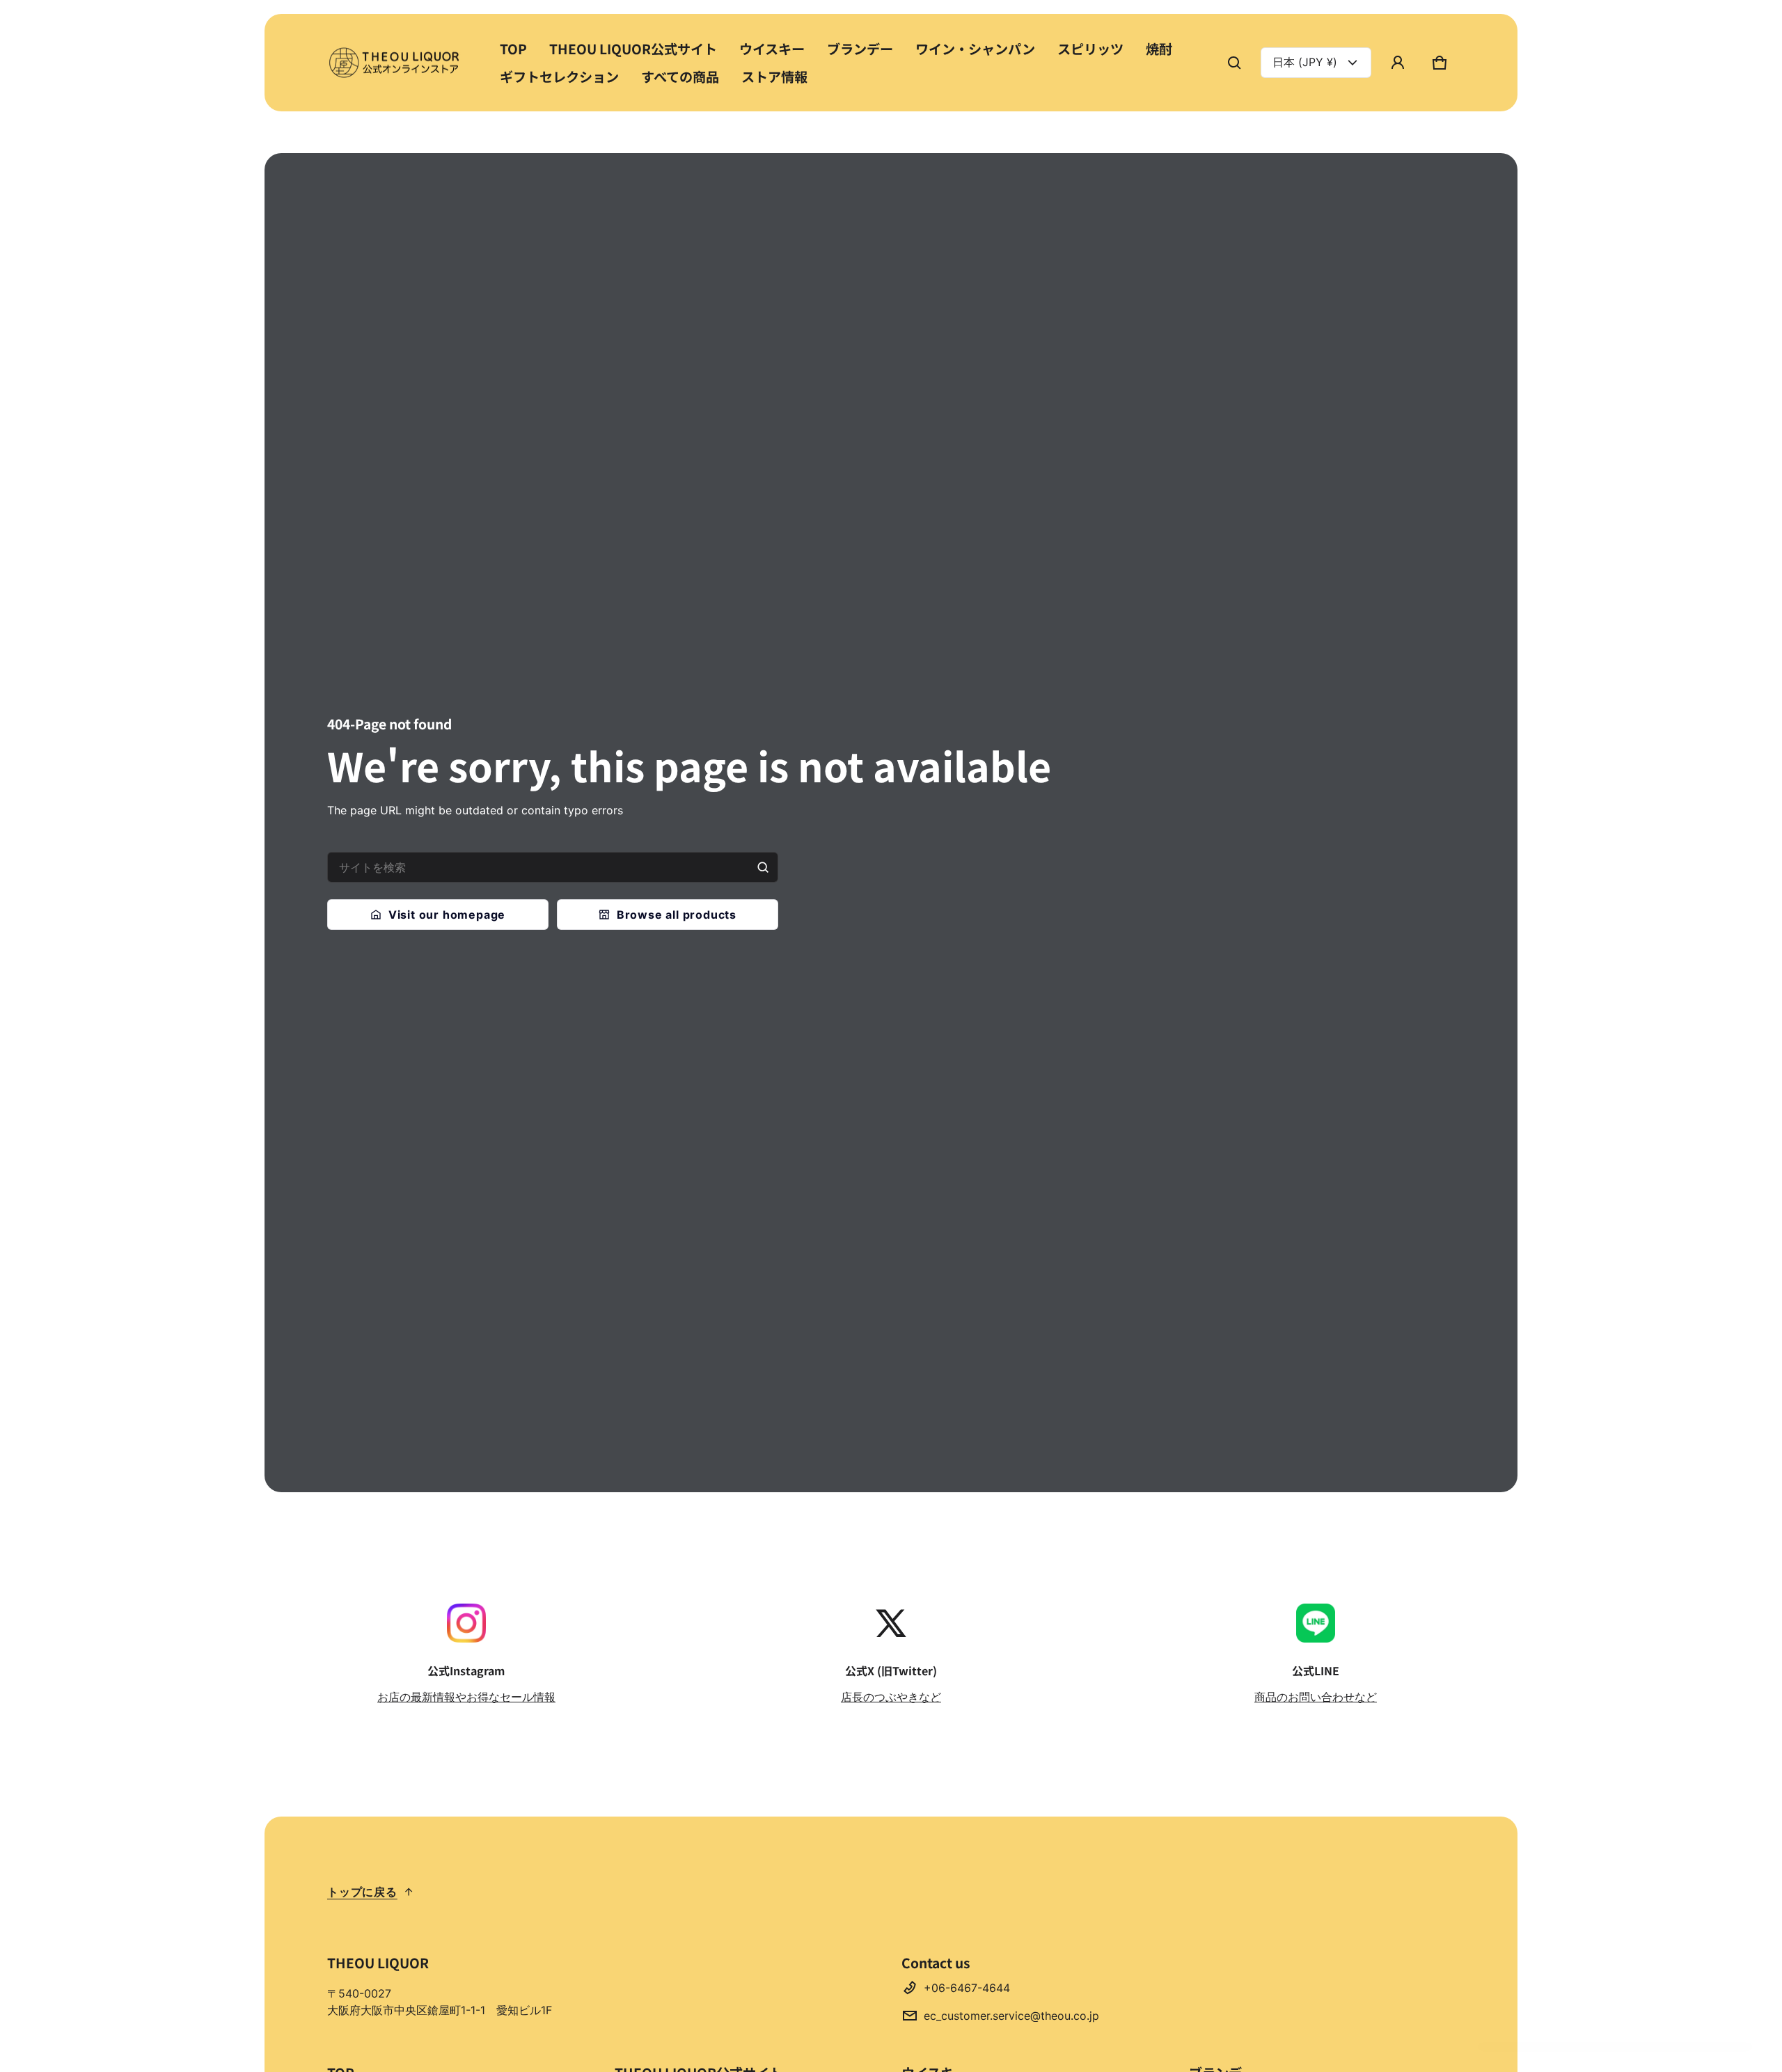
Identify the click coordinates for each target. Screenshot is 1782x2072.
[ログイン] (1398, 63)
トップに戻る (362, 1892)
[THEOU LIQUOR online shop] (397, 62)
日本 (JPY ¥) (1305, 62)
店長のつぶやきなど (891, 1697)
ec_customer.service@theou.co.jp (1011, 2016)
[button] (1234, 63)
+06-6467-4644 (967, 1988)
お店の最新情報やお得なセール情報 (466, 1697)
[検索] (763, 867)
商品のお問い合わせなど (1316, 1697)
